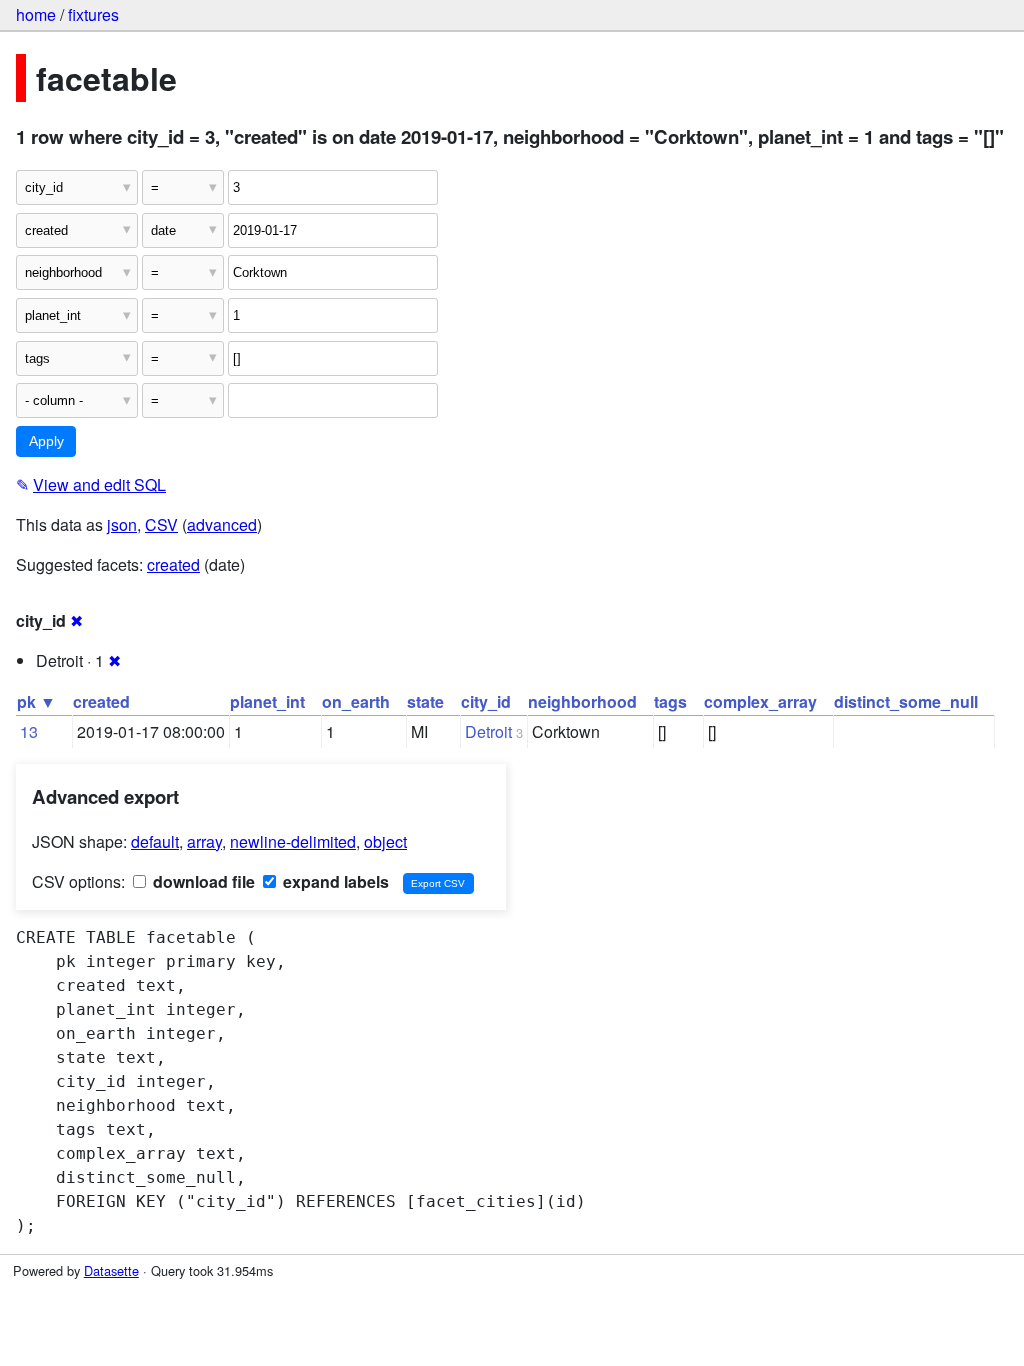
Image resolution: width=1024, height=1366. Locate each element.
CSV (161, 524)
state (425, 701)
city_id (486, 701)
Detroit (488, 731)
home (36, 14)
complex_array (760, 701)
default (155, 841)
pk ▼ (36, 701)
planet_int (267, 701)
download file (202, 881)
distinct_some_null (906, 701)
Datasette (111, 1270)
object (385, 841)
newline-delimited (293, 841)
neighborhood (582, 701)
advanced (222, 524)
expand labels (334, 881)
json (122, 524)
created (173, 564)
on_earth (356, 701)
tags (670, 701)
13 (29, 731)
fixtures (93, 14)
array (204, 841)
